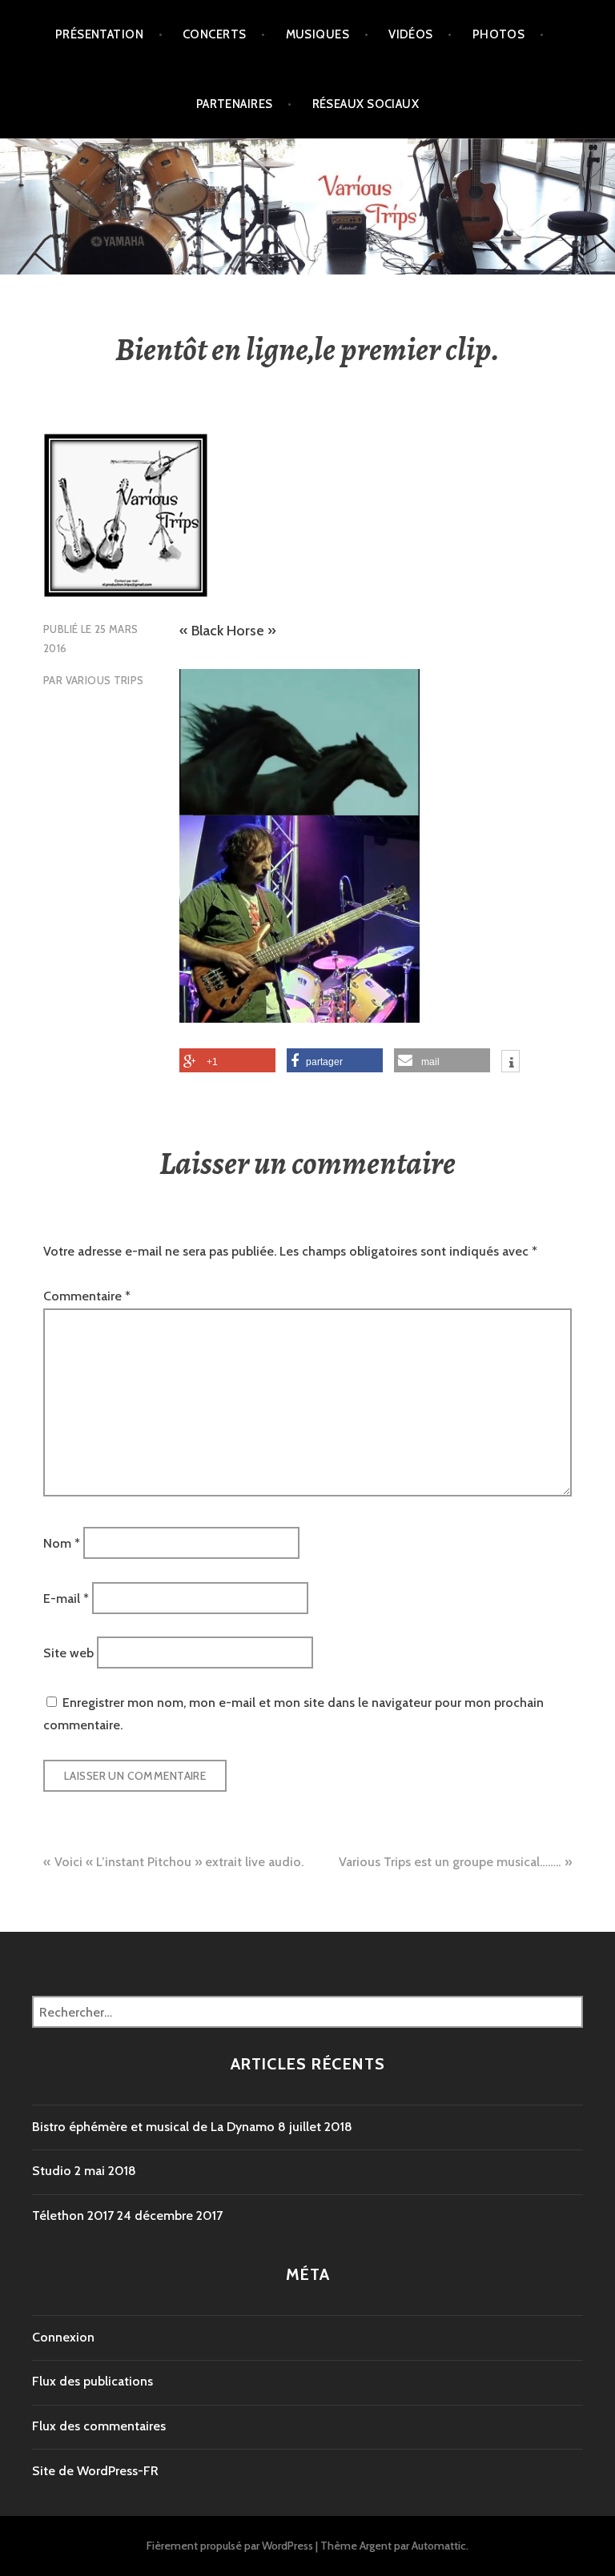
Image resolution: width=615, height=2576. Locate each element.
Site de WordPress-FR (95, 2471)
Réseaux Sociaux (366, 104)
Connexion (63, 2337)
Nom (62, 1543)
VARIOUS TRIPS (105, 680)
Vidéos (411, 34)
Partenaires (235, 104)
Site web (68, 1653)
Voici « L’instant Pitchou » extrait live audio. (179, 1862)
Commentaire (87, 1296)
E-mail (66, 1598)
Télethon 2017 (73, 2215)
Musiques (318, 34)
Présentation (99, 34)
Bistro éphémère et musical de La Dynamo (153, 2127)
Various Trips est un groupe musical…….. (450, 1862)
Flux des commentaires (99, 2426)
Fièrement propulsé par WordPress (230, 2546)
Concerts (215, 34)
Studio (52, 2171)
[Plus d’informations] (510, 1064)
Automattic (439, 2546)
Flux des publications (92, 2381)
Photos (499, 34)
